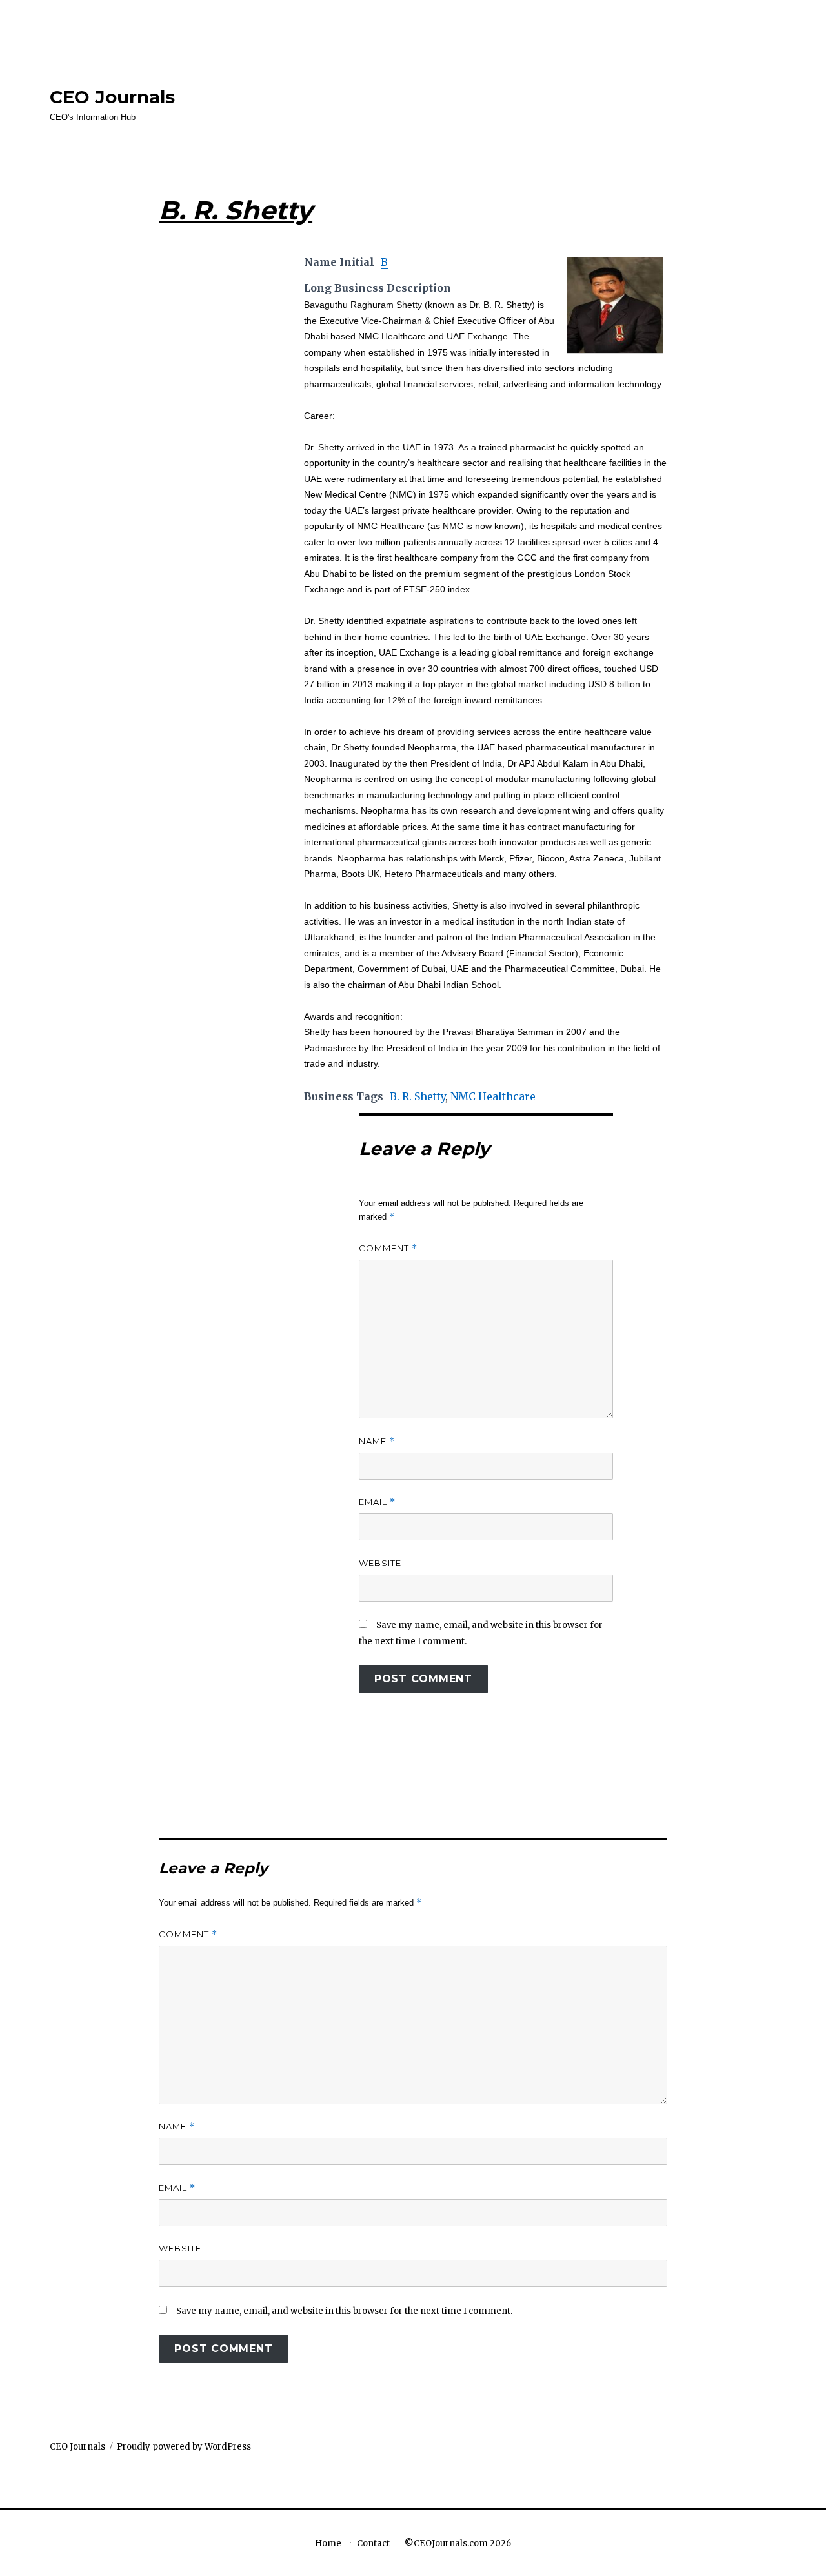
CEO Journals (112, 97)
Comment (388, 1248)
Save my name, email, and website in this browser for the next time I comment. (344, 2311)
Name (377, 1441)
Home (328, 2543)
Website (380, 1563)
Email (377, 1502)
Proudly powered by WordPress (184, 2447)
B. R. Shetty (418, 1096)
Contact (373, 2543)
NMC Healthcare (493, 1096)
